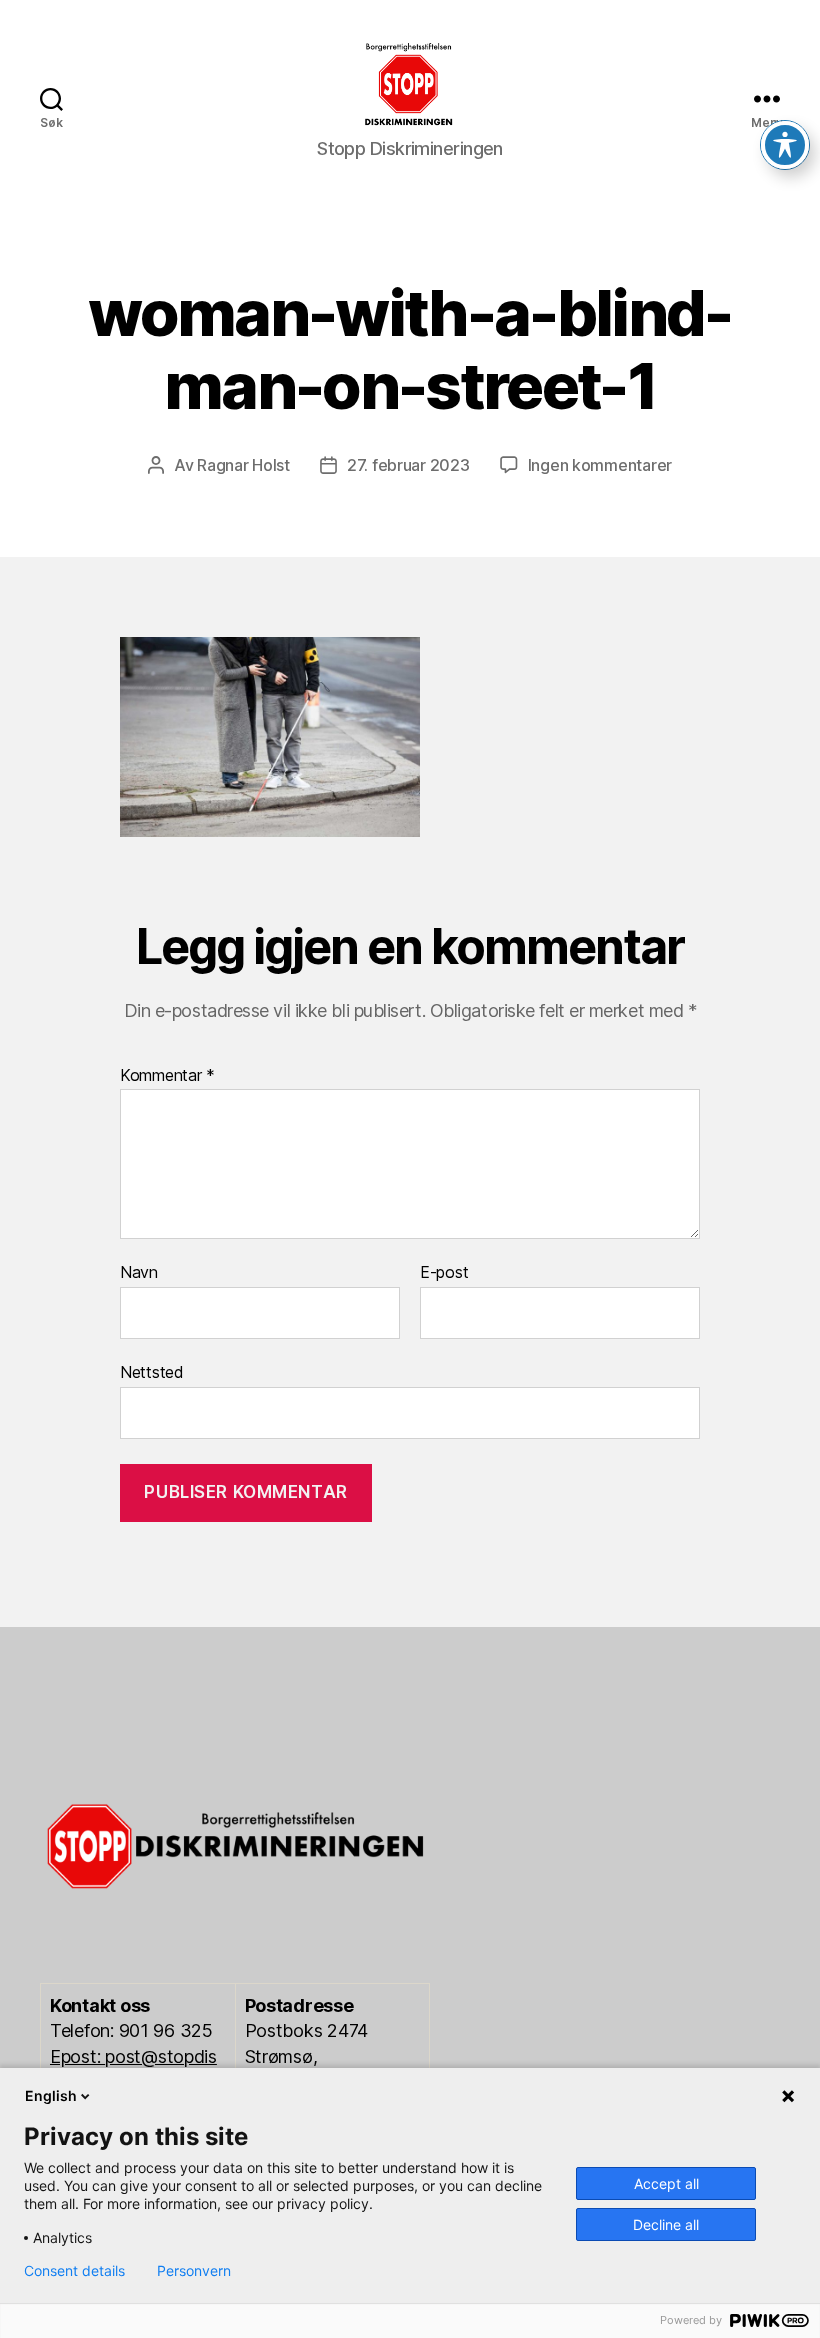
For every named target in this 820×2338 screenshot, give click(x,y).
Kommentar (167, 1076)
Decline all (666, 2224)
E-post (444, 1273)
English (51, 2095)
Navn (139, 1273)
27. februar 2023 (408, 465)
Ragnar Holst (243, 465)
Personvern (194, 2271)
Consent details (74, 2271)
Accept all (666, 2183)
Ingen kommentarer (600, 465)
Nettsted (152, 1371)
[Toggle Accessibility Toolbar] (785, 145)
